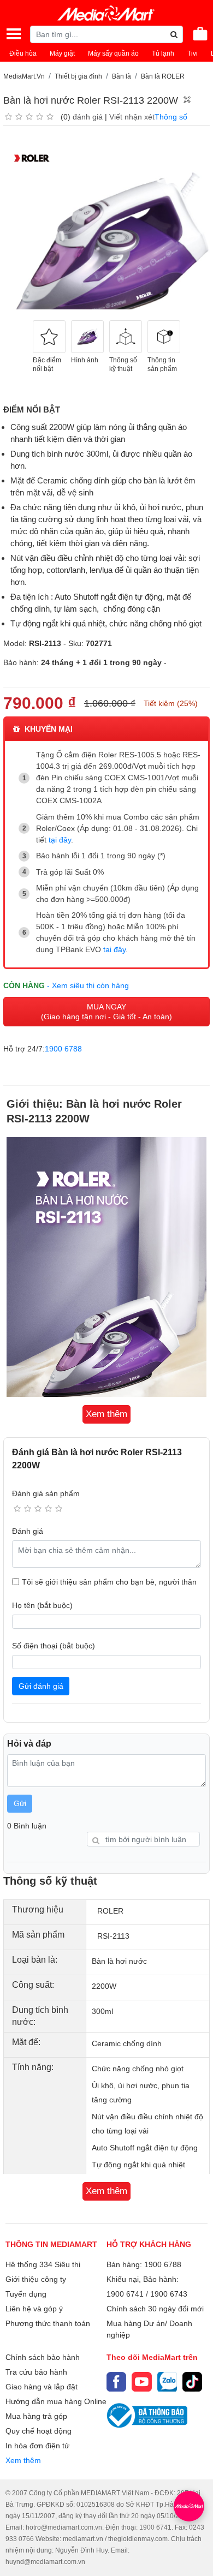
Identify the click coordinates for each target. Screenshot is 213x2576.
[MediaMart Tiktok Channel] (192, 2382)
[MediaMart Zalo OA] (167, 2382)
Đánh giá (28, 1531)
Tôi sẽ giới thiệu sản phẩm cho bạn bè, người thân (109, 1582)
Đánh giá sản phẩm (46, 1493)
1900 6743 (169, 2294)
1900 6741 (125, 2294)
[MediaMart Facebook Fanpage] (116, 2382)
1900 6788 (63, 1049)
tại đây (60, 840)
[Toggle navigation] (14, 34)
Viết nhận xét (132, 117)
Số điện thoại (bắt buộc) (54, 1646)
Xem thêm (23, 2460)
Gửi (20, 1803)
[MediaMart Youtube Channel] (141, 2382)
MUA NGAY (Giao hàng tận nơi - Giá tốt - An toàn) (106, 1012)
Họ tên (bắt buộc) (42, 1605)
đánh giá (88, 117)
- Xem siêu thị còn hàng (88, 985)
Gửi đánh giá (41, 1686)
